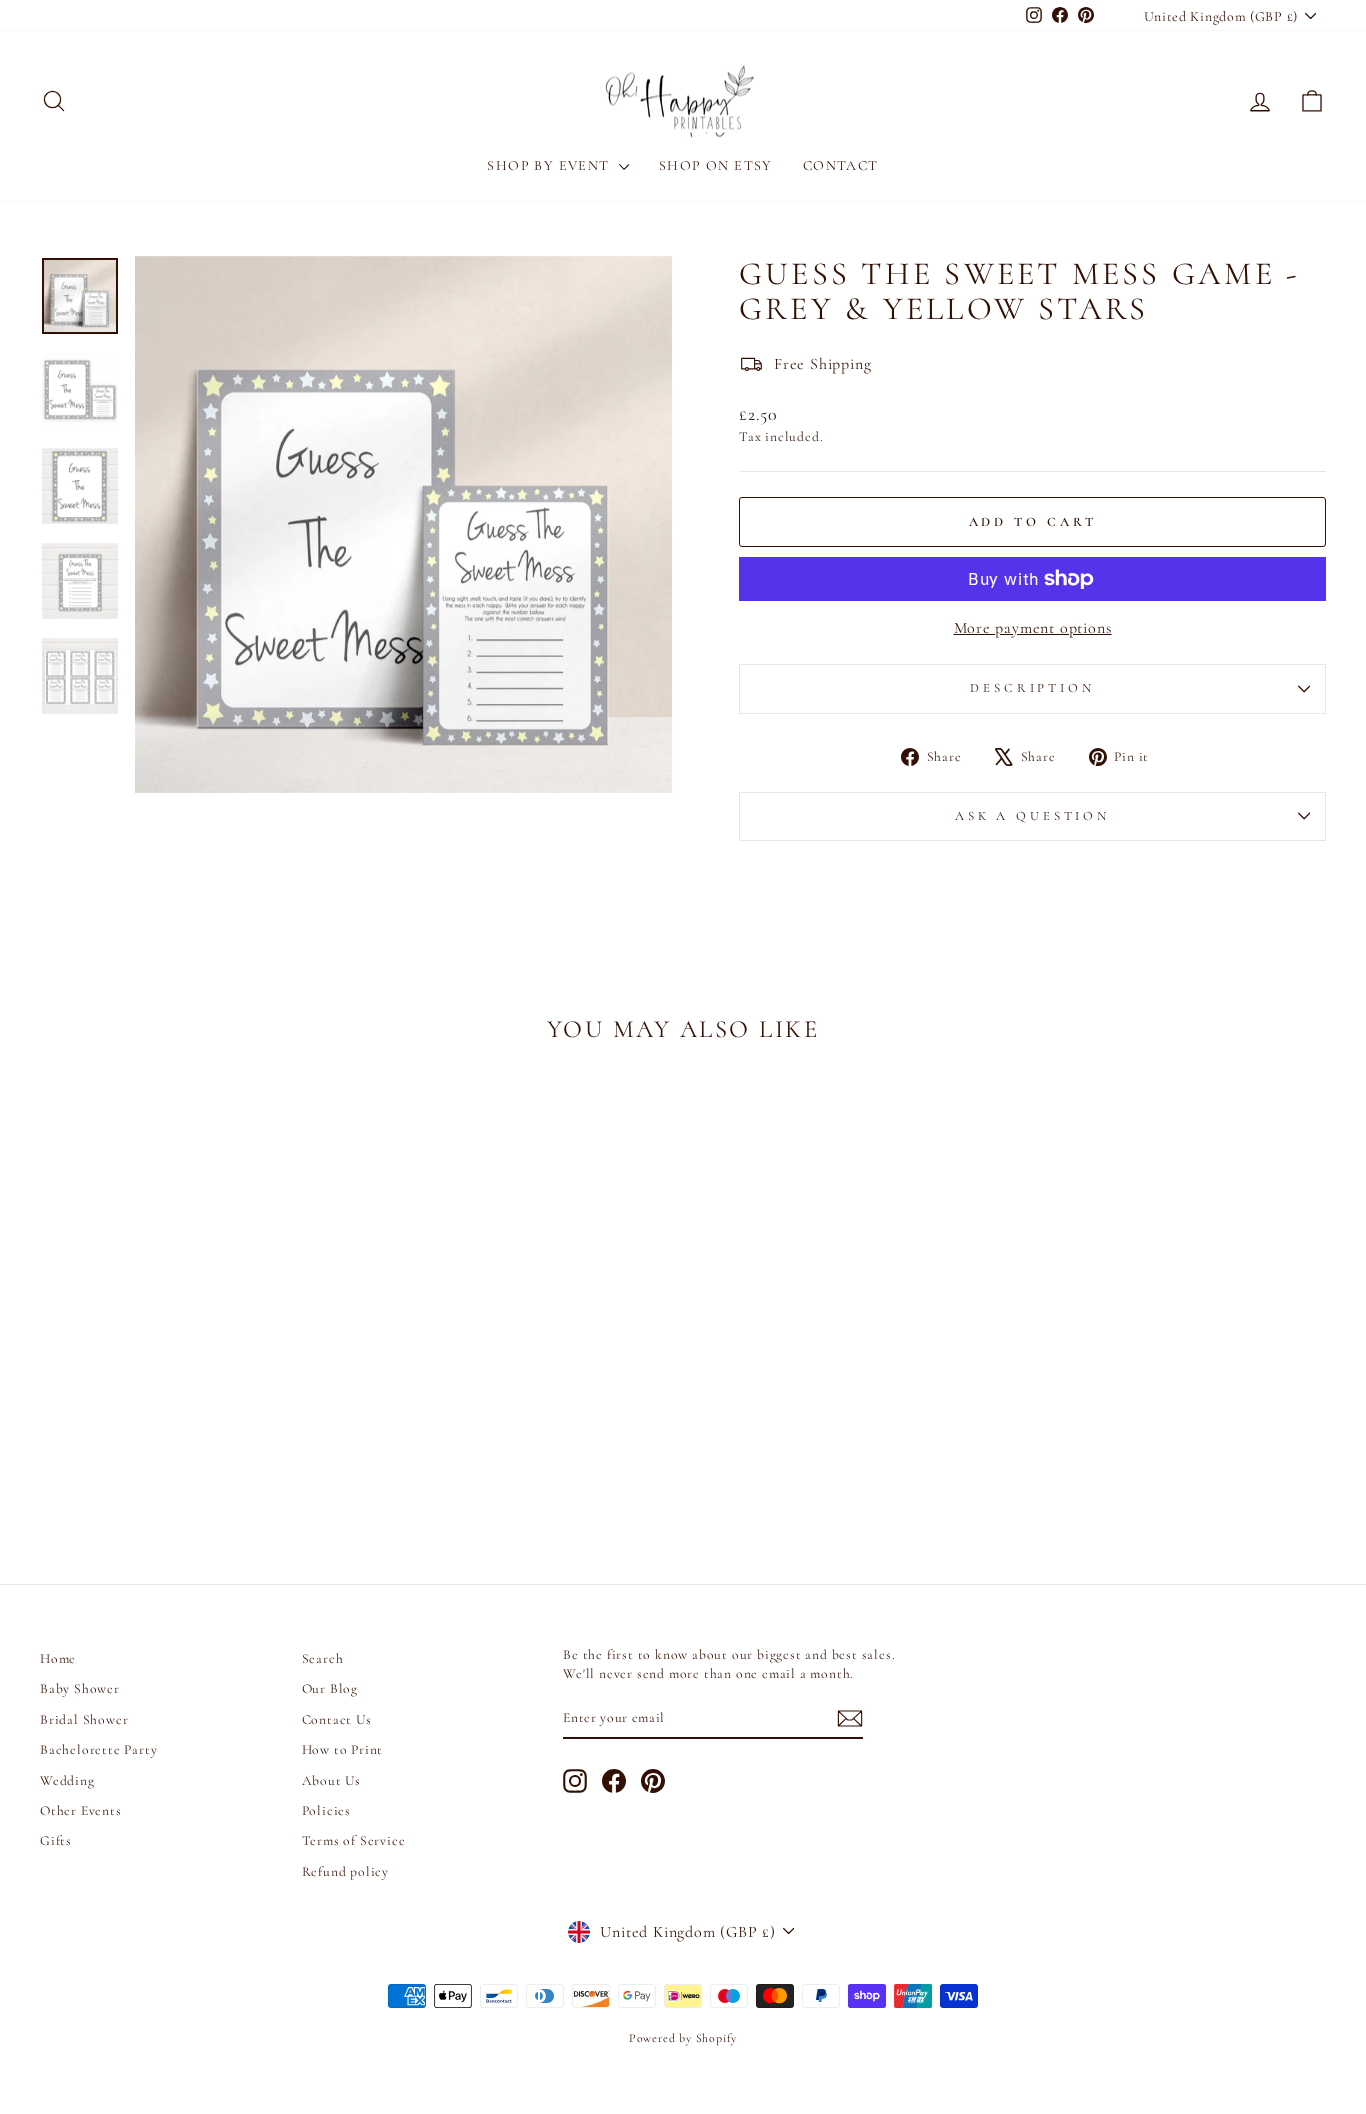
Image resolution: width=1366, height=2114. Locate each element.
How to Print (343, 1749)
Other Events (81, 1810)
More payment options (1033, 628)
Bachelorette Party (98, 1749)
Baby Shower (80, 1688)
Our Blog (330, 1688)
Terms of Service (354, 1840)
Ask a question (1032, 816)
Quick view (192, 1376)
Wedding (67, 1780)
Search (323, 1658)
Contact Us (337, 1719)
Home (58, 1658)
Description (1032, 688)
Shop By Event (550, 165)
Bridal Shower (84, 1719)
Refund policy (345, 1871)
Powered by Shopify (683, 2038)
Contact (841, 165)
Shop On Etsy (716, 165)
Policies (326, 1810)
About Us (331, 1780)
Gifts (56, 1840)
